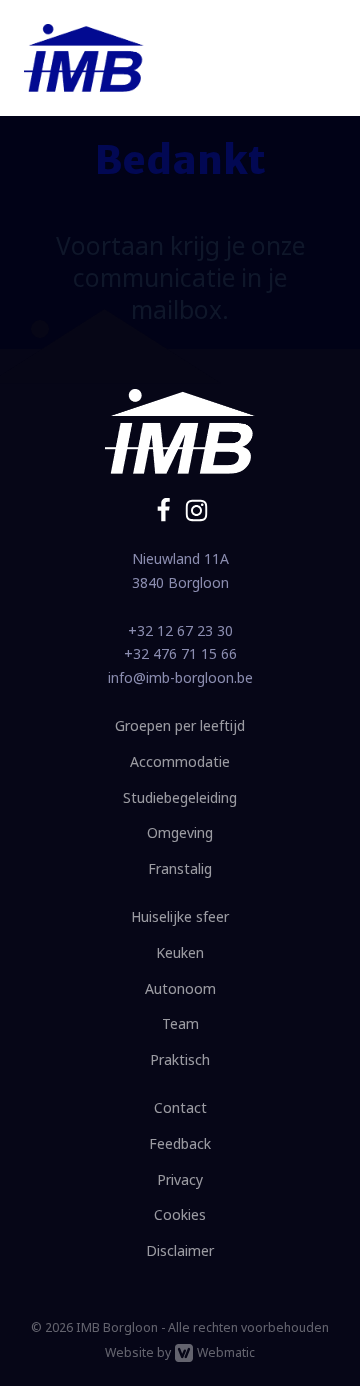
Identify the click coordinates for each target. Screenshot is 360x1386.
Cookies (180, 1214)
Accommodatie (180, 761)
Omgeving (180, 832)
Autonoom (180, 988)
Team (180, 1023)
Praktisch (180, 1059)
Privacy (180, 1179)
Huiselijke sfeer (180, 916)
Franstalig (180, 868)
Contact (180, 1107)
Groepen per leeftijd (180, 725)
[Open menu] (316, 58)
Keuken (180, 952)
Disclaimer (180, 1250)
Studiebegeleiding (180, 797)
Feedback (180, 1143)
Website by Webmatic (180, 1352)
